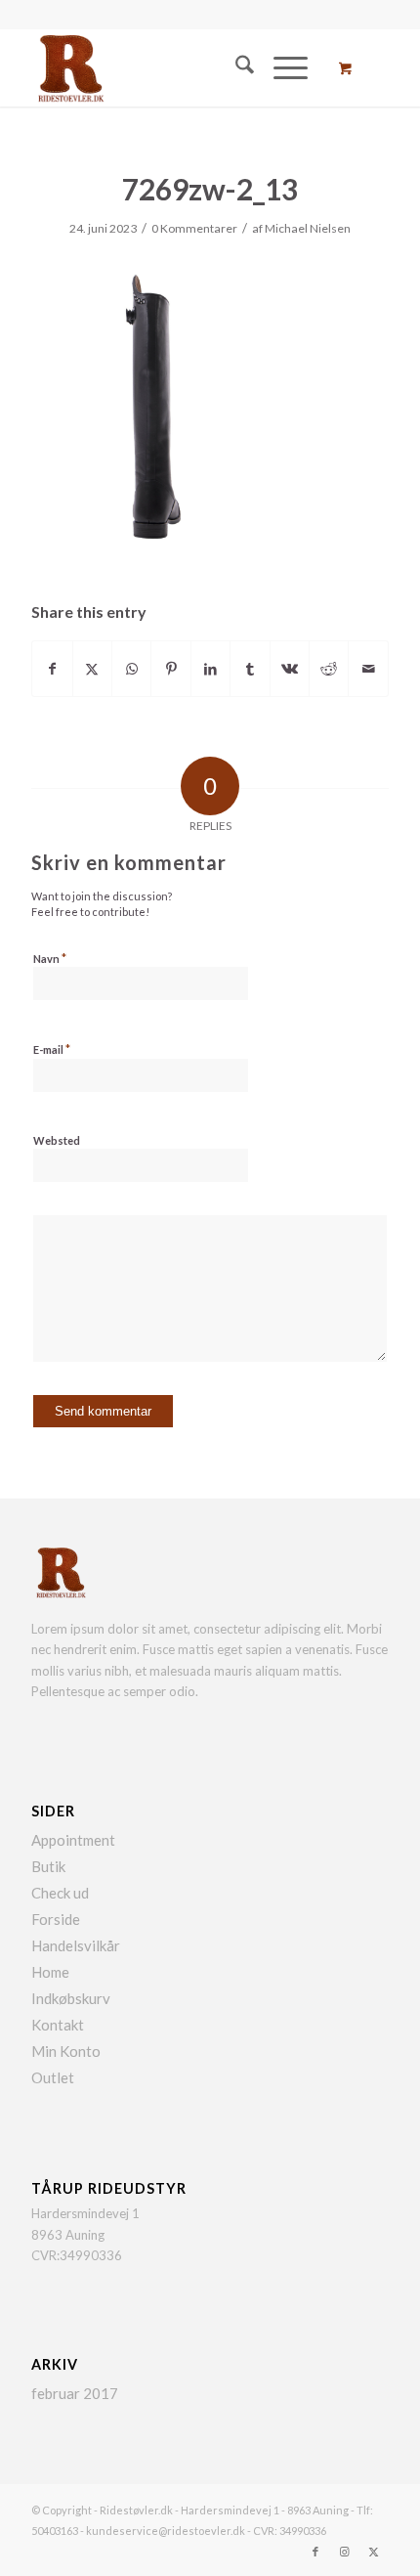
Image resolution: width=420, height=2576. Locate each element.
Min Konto (66, 2051)
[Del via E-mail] (368, 669)
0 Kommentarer (194, 228)
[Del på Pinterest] (170, 669)
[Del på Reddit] (329, 669)
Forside (56, 1919)
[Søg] (235, 67)
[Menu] (281, 67)
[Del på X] (92, 669)
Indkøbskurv (71, 1998)
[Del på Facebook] (52, 669)
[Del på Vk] (290, 669)
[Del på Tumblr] (250, 669)
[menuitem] (235, 67)
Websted (57, 1140)
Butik (48, 1866)
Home (50, 1972)
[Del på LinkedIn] (210, 669)
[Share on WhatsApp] (131, 669)
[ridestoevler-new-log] (174, 67)
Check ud (60, 1893)
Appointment (73, 1840)
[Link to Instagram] (345, 2552)
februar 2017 (75, 2393)
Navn (50, 958)
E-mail (52, 1049)
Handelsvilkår (76, 1945)
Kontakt (58, 2025)
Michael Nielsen (308, 228)
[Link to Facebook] (315, 2552)
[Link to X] (374, 2552)
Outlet (53, 2077)
